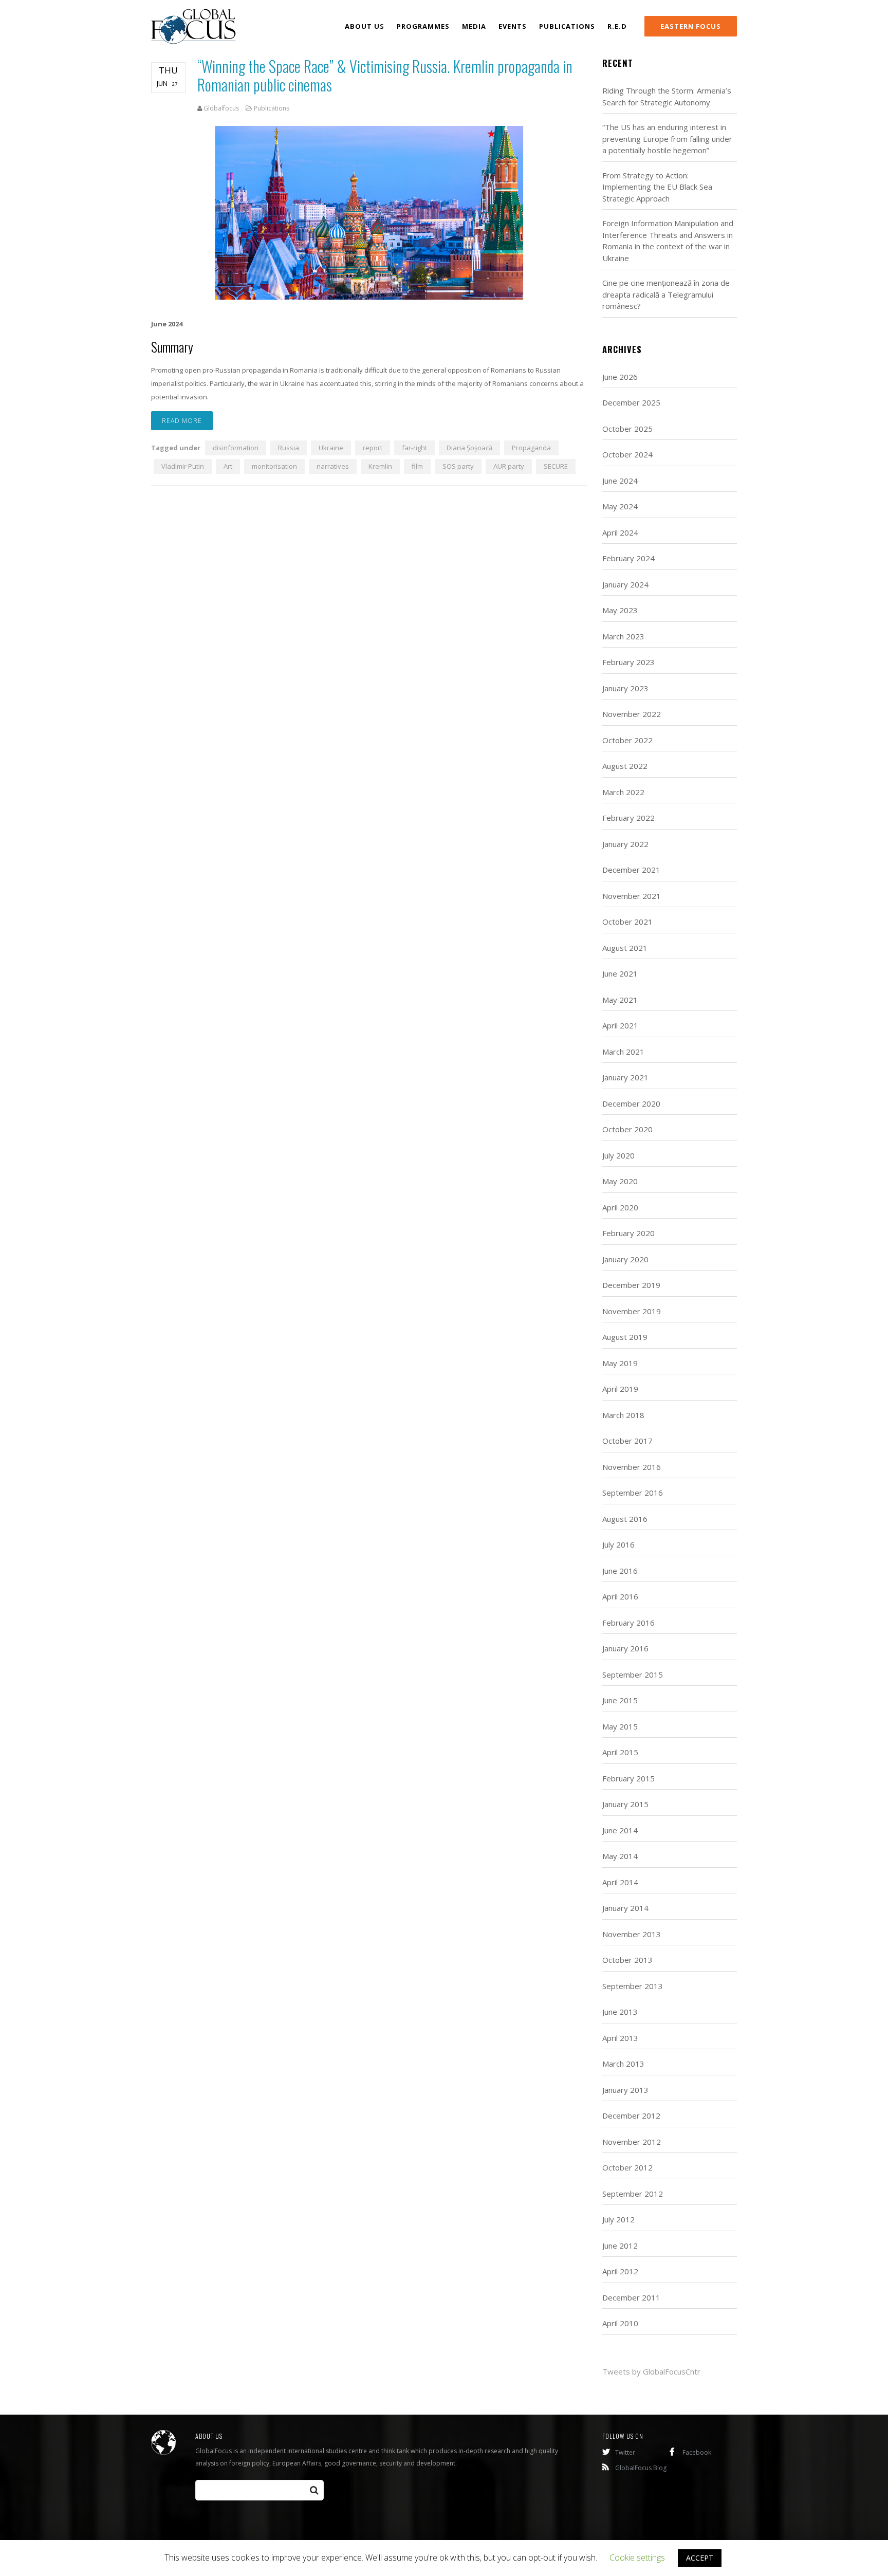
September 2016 (633, 1493)
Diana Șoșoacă (469, 448)
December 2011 (631, 2297)
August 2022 (625, 766)
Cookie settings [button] (637, 2557)
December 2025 (631, 402)
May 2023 (620, 610)
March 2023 (623, 636)
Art (228, 466)
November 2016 (632, 1467)
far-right (414, 448)
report (373, 448)
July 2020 (618, 1155)
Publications (272, 108)
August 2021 (625, 948)
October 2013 (627, 1960)
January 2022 (625, 844)
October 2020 (627, 1129)
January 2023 (625, 688)
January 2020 (625, 1259)
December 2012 (631, 2115)
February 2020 (628, 1233)
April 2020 (620, 1207)
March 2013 (623, 2064)
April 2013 (620, 2038)
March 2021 (623, 1052)
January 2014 (625, 1908)
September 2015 (633, 1675)
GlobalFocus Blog (641, 2468)
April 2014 (620, 1882)
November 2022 (632, 714)
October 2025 (627, 429)
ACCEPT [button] (700, 2558)
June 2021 (620, 973)
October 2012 (627, 2167)
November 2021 (632, 896)
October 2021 (627, 922)
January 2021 (625, 1077)
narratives (333, 466)
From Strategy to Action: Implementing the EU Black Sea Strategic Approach (657, 187)
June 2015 (620, 1700)
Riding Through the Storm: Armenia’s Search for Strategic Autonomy (667, 96)
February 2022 (628, 818)
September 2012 (633, 2194)
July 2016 (618, 1544)
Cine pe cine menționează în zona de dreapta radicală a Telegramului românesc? (666, 294)
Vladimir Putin (183, 466)
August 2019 (625, 1337)
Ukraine (331, 448)
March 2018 (623, 1415)
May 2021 (620, 1000)
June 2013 (620, 2012)
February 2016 (628, 1623)
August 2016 (625, 1519)
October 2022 (627, 740)
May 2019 (620, 1363)
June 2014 (620, 1830)
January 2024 (625, 584)
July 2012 (618, 2219)
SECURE (556, 466)
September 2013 (633, 1986)
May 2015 (620, 1726)
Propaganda (531, 448)
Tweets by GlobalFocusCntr (651, 2371)
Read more (182, 421)
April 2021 (620, 1025)
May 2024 (620, 506)
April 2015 (620, 1752)
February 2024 (628, 558)
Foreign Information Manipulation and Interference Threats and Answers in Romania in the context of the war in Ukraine (668, 241)
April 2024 (620, 532)
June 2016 (620, 1571)
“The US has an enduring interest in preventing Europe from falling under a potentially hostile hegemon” (667, 139)
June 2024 (620, 481)
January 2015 (625, 1804)
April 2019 (620, 1389)
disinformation (236, 448)
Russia (289, 448)
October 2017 (627, 1441)
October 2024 (627, 454)
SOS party (458, 466)
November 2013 (632, 1934)
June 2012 (620, 2246)
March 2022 (623, 792)
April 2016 (620, 1596)
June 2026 (620, 377)
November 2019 (632, 1311)
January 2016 (625, 1648)
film (417, 466)
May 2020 (620, 1181)
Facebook (697, 2452)
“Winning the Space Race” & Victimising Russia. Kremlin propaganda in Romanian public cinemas (385, 75)
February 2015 (628, 1778)
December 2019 (631, 1285)
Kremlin (380, 466)
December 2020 (631, 1103)
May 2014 (620, 1856)
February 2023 (628, 662)
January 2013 (625, 2090)
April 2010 (620, 2323)
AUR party (509, 466)
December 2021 (631, 870)
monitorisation (274, 466)
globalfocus (221, 108)
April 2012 (620, 2271)
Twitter (625, 2452)
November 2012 (632, 2142)
